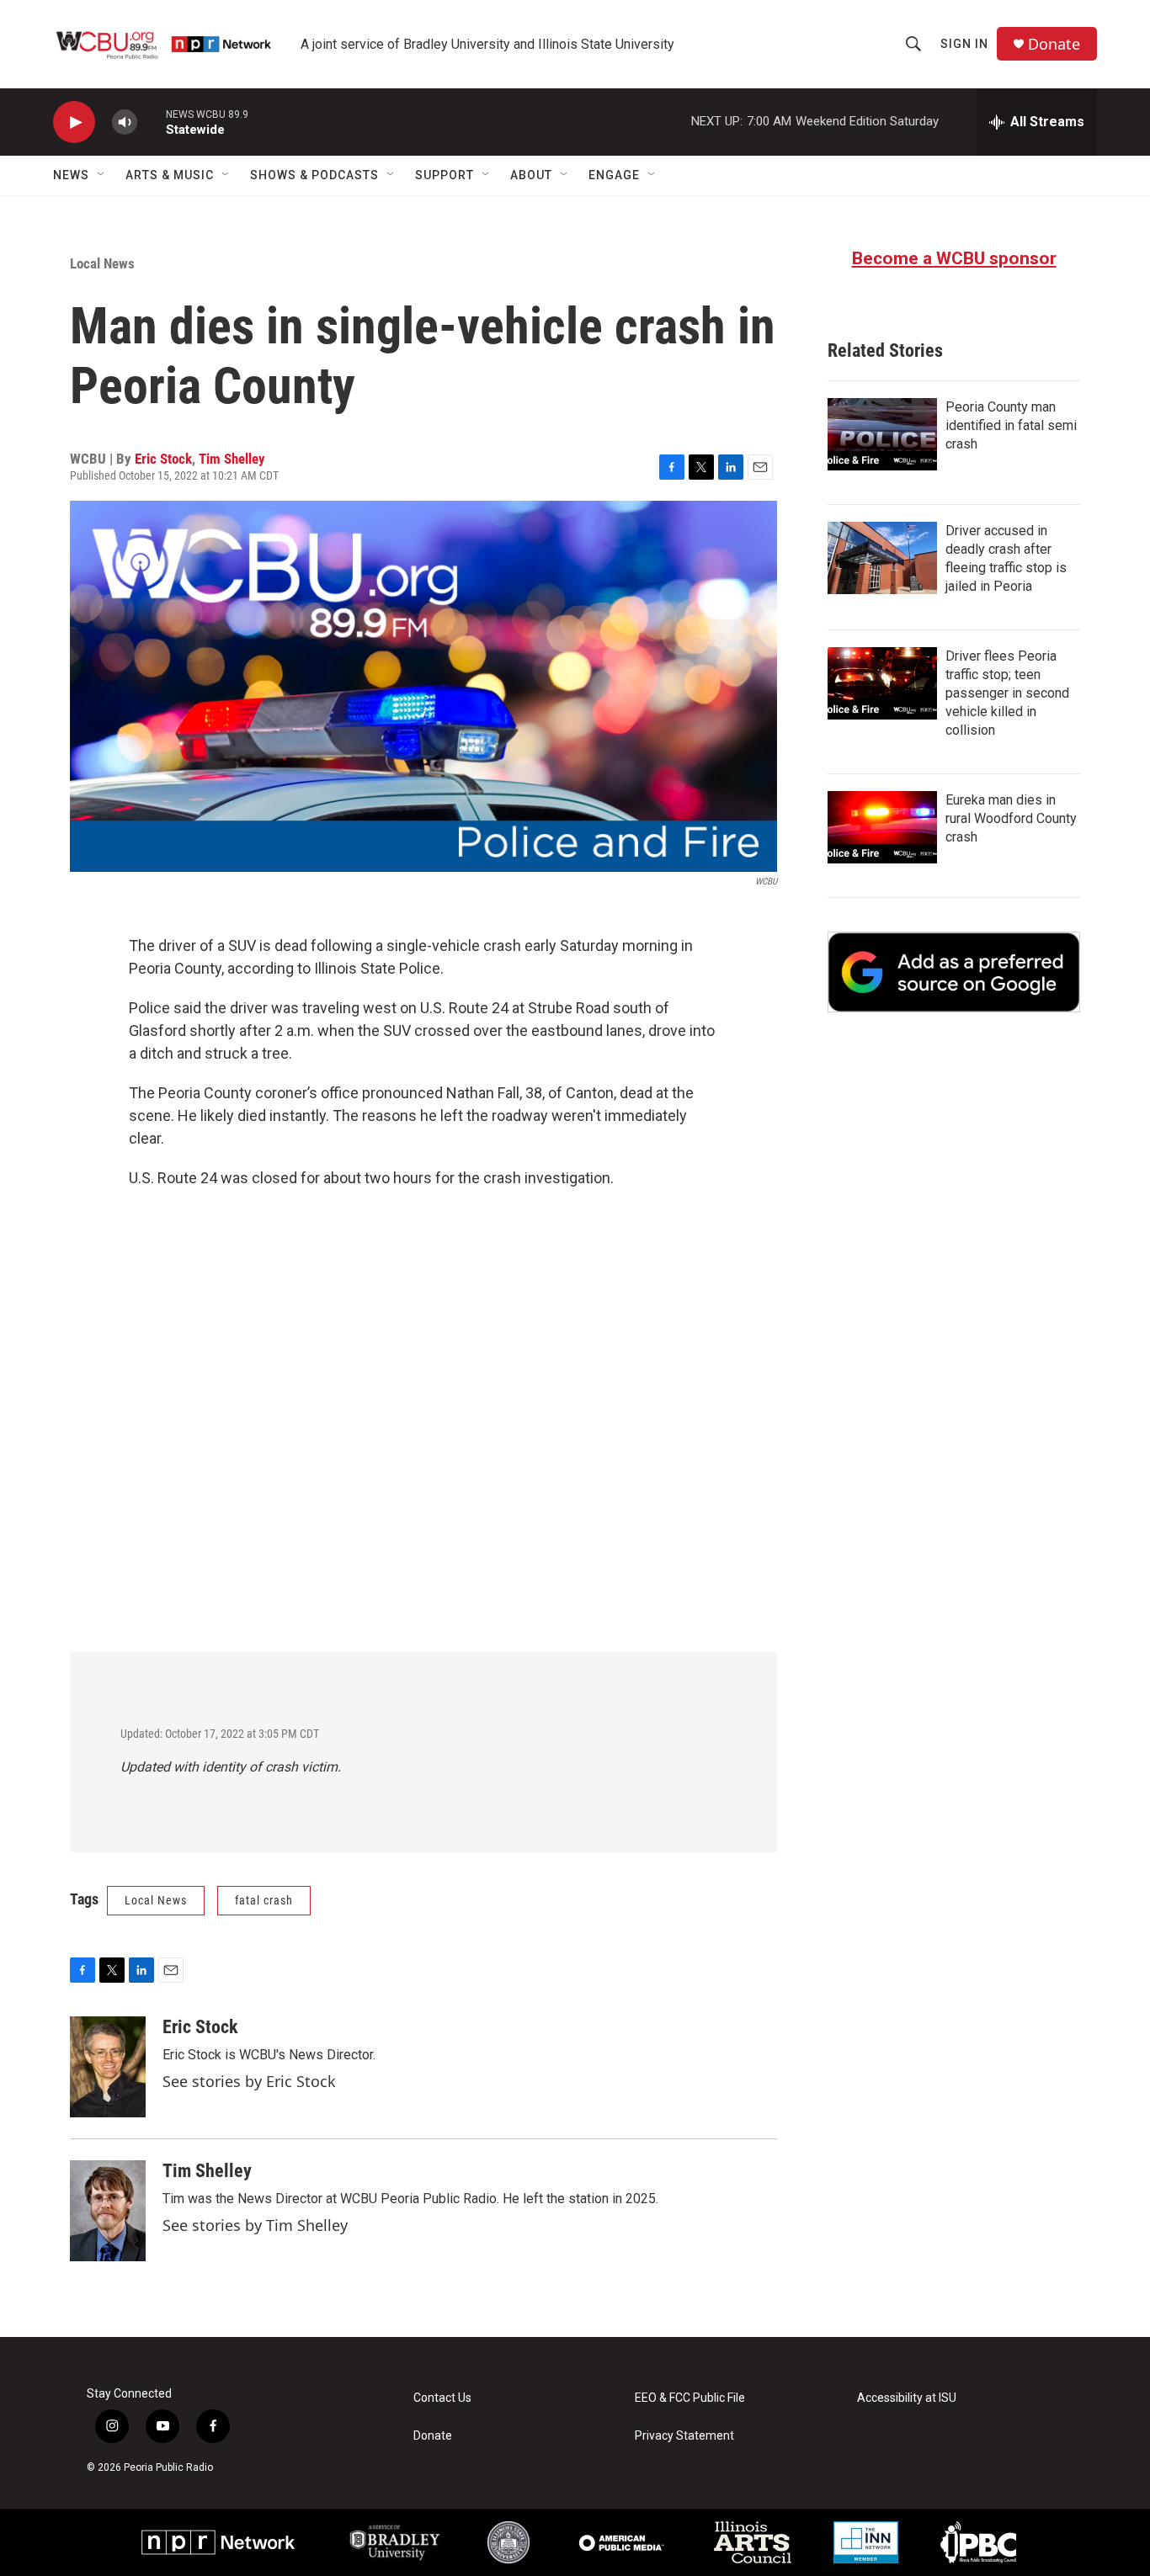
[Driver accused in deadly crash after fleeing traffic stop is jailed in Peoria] (882, 558)
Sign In (964, 44)
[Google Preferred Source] (954, 972)
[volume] (125, 122)
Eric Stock (163, 459)
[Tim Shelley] (108, 2211)
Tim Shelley (232, 459)
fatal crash (264, 1900)
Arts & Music (170, 175)
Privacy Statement (684, 2436)
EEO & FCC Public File (690, 2398)
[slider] (152, 122)
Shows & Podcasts (314, 175)
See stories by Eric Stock (249, 2081)
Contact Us (442, 2398)
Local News (102, 263)
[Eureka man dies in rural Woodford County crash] (882, 827)
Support (445, 175)
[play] (74, 122)
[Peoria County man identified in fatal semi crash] (882, 434)
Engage (614, 175)
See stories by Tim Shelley (255, 2225)
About (531, 175)
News (71, 175)
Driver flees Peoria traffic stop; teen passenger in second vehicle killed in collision (1007, 693)
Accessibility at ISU (907, 2398)
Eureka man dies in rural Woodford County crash (1011, 818)
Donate (1054, 44)
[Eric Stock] (108, 2067)
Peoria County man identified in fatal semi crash (1011, 425)
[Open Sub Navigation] (102, 175)
